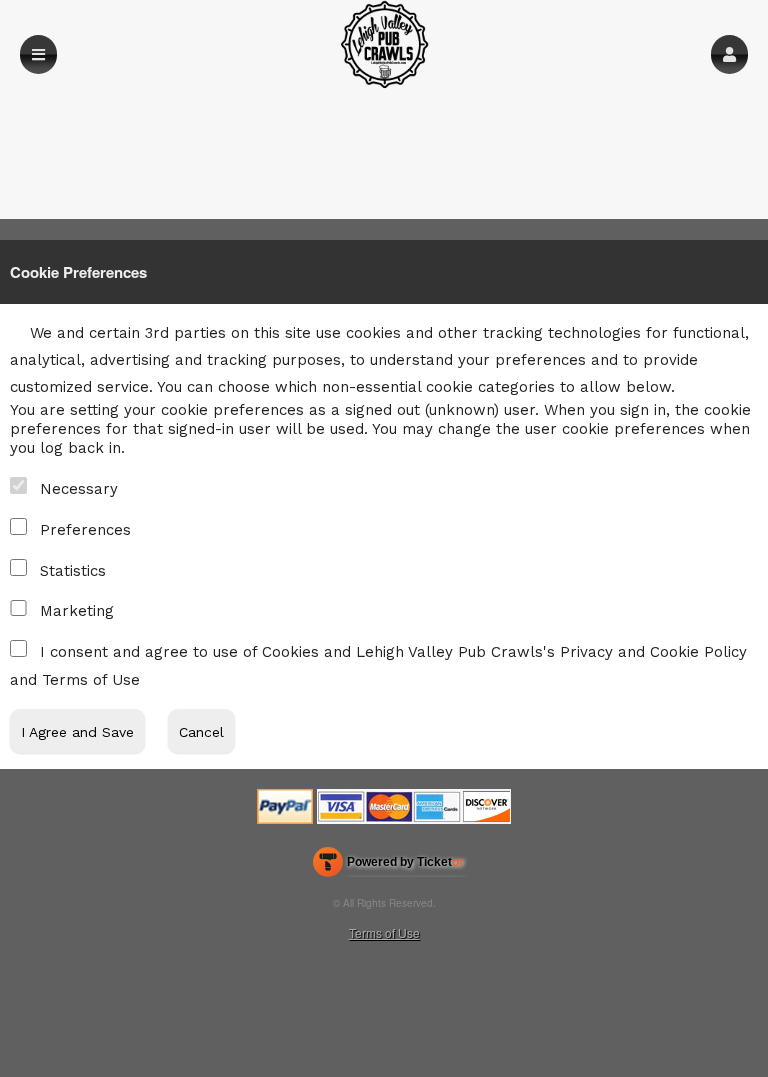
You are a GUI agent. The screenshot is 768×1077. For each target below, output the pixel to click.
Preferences (85, 530)
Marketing (77, 611)
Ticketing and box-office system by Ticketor (388, 866)
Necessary (79, 489)
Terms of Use (91, 680)
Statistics (73, 571)
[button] (729, 54)
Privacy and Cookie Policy (653, 652)
